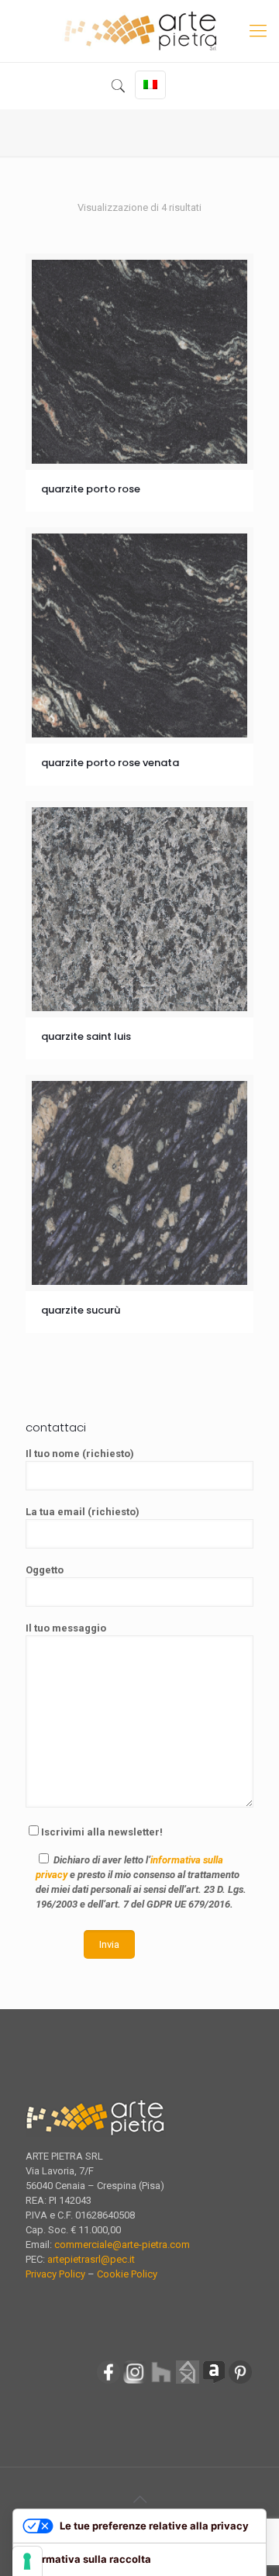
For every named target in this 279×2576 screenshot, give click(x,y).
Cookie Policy (127, 2274)
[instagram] (135, 2382)
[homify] (188, 2382)
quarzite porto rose (91, 489)
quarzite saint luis (86, 1036)
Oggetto (45, 1570)
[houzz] (161, 2382)
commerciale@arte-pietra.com (122, 2245)
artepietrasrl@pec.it (91, 2259)
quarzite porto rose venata (110, 763)
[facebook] (108, 2382)
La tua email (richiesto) (83, 1512)
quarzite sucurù (81, 1310)
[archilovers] (214, 2382)
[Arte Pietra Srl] (139, 31)
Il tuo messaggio (66, 1628)
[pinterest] (240, 2382)
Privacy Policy (55, 2274)
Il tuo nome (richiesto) (80, 1454)
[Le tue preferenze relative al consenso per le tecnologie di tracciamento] (27, 2561)
